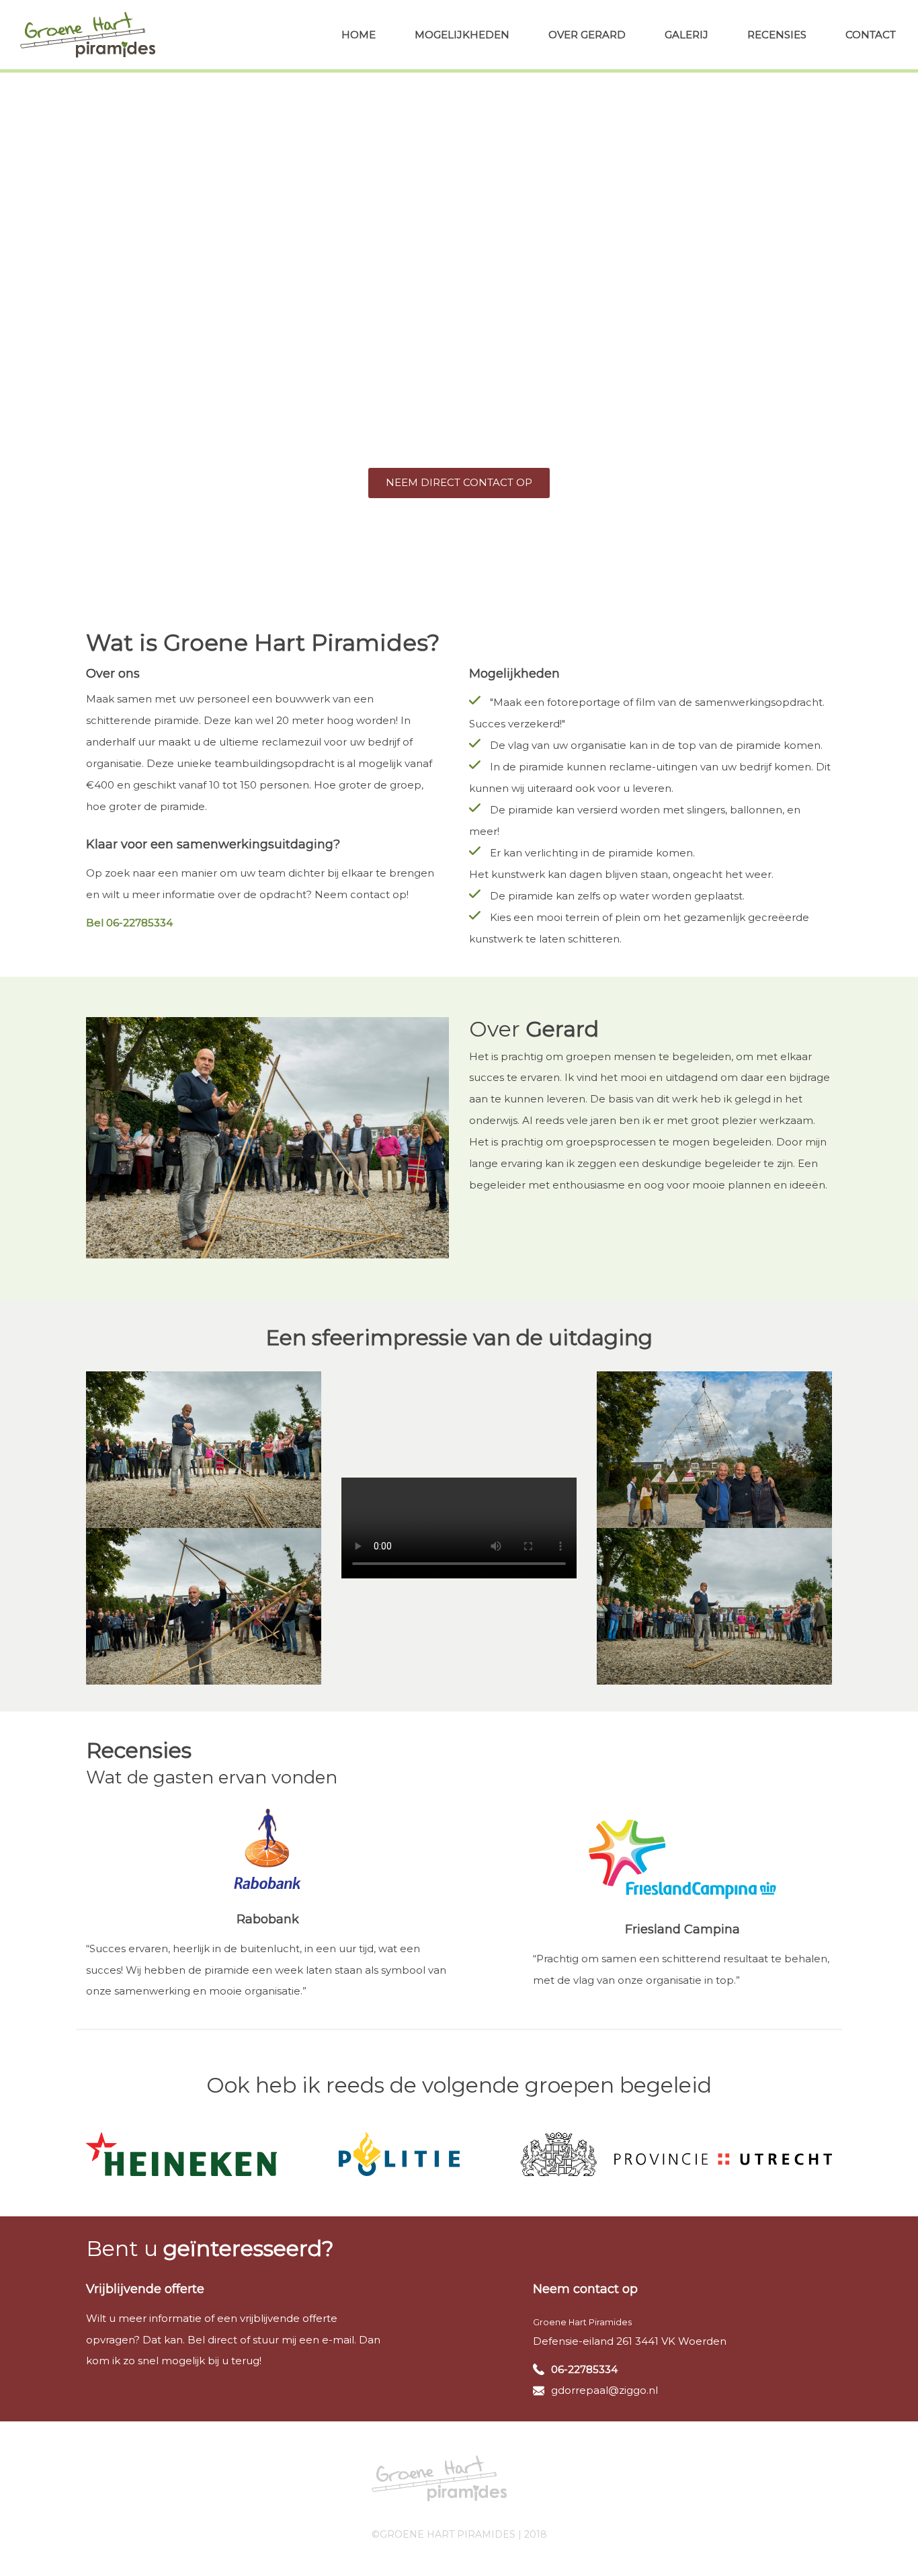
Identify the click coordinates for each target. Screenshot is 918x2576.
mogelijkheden (462, 35)
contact (871, 35)
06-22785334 (584, 2369)
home (359, 35)
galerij (686, 35)
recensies (777, 35)
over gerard (587, 35)
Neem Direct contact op (459, 482)
